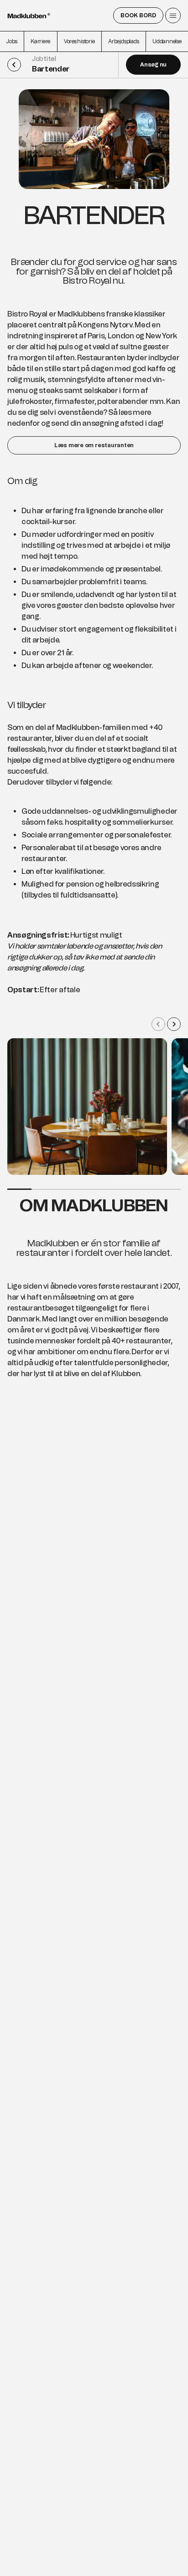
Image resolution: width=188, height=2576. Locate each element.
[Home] (29, 16)
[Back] (18, 65)
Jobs (12, 41)
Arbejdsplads (123, 41)
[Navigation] (173, 15)
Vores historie (79, 41)
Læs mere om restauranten (94, 445)
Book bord (138, 15)
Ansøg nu (153, 65)
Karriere (40, 41)
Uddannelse (167, 41)
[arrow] (158, 1024)
